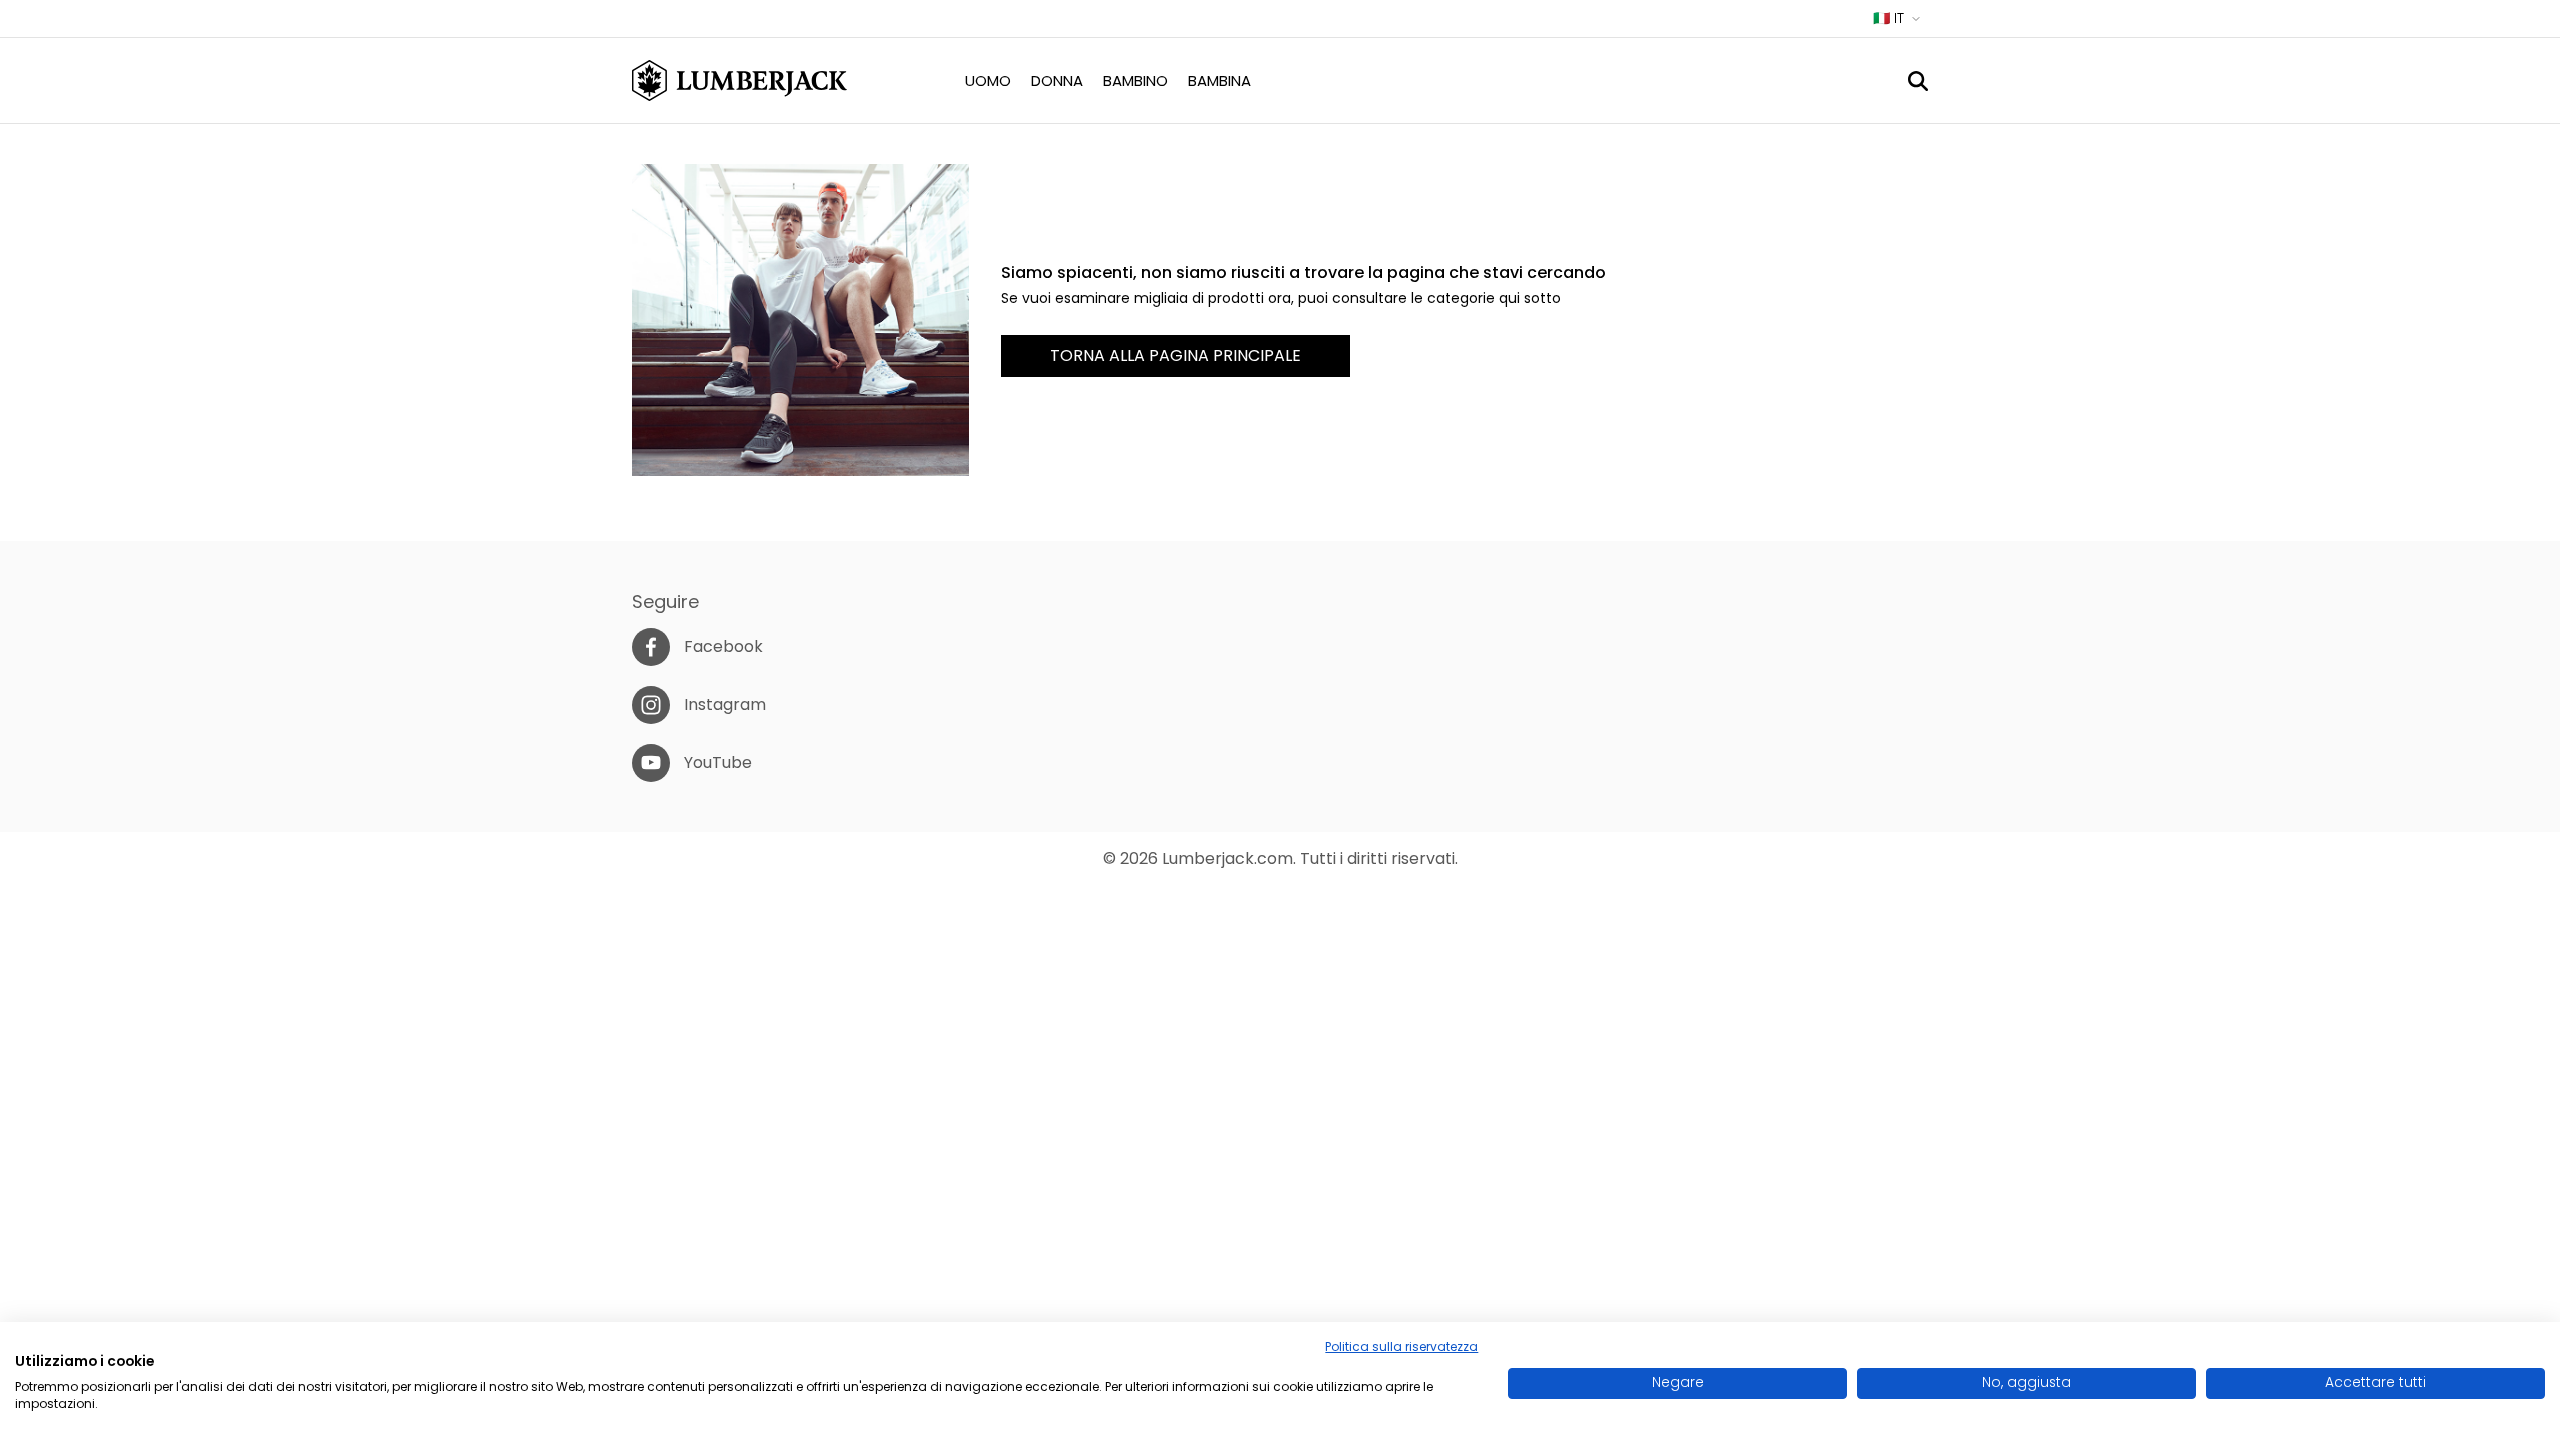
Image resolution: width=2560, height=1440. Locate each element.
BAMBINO (1135, 80)
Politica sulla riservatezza (1401, 1346)
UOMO (988, 80)
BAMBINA (1219, 80)
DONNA (1057, 80)
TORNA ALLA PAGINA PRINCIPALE (1175, 355)
